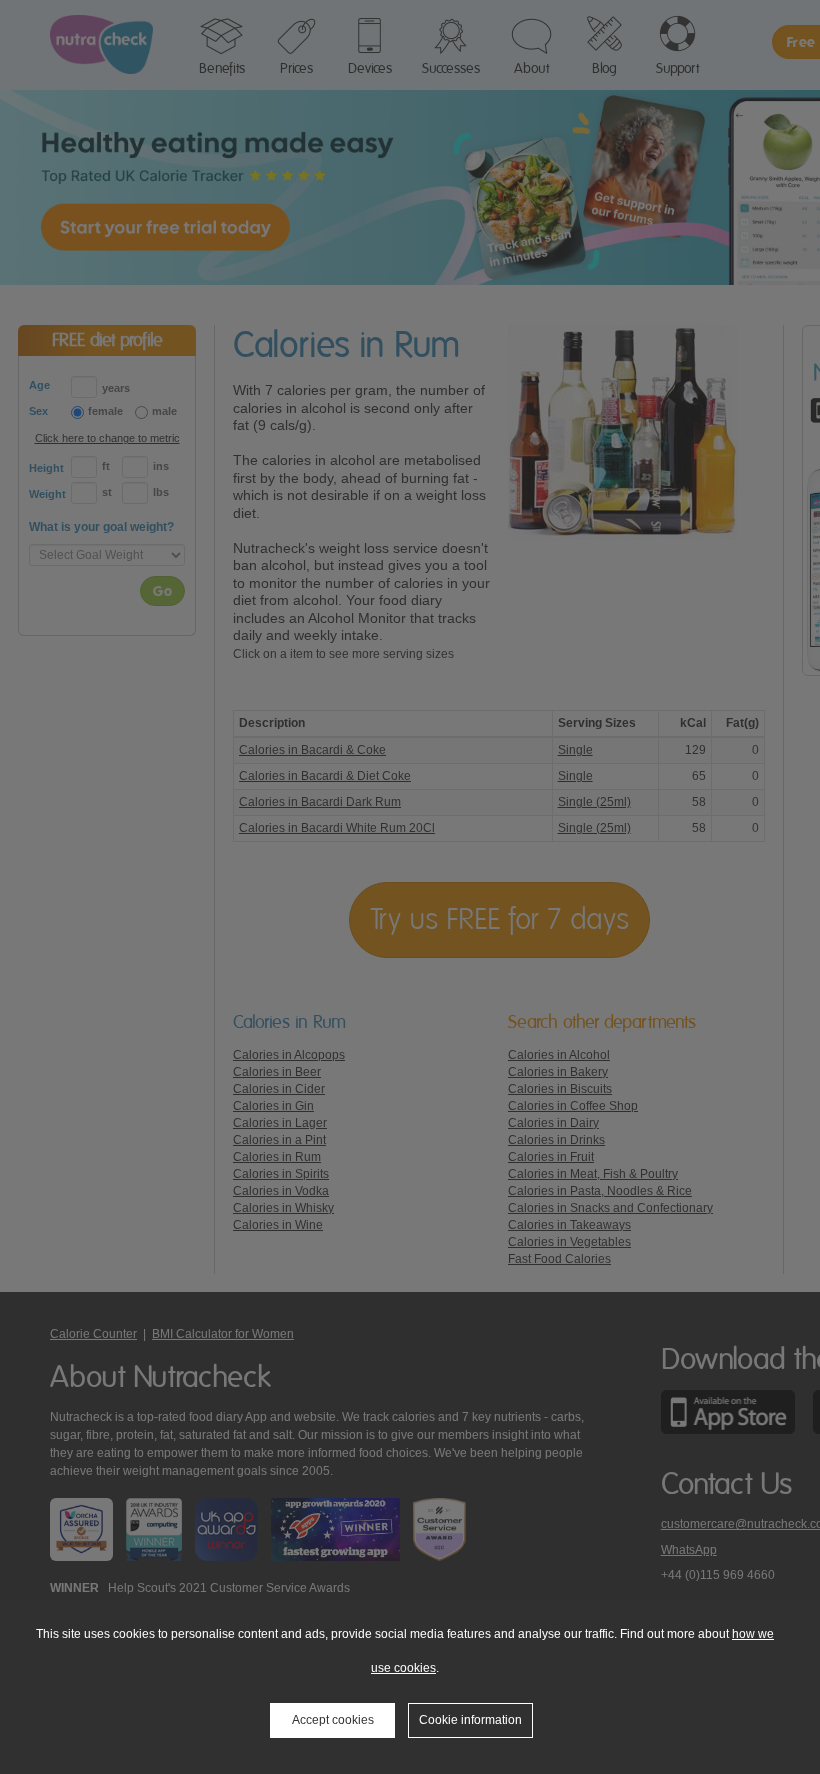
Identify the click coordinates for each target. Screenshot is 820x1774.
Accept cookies (333, 1720)
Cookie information (470, 1720)
